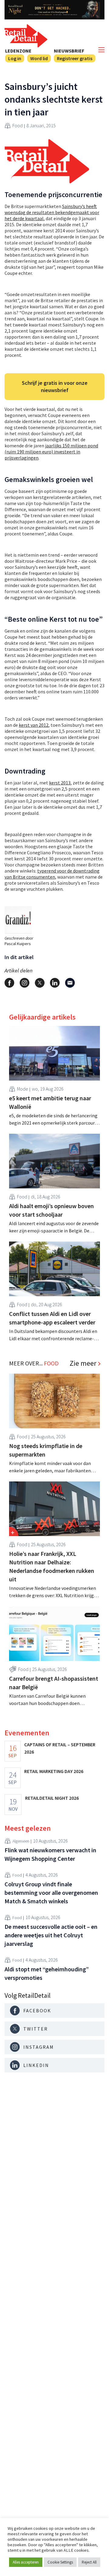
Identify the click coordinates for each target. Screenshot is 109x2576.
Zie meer (83, 1363)
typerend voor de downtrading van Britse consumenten (52, 874)
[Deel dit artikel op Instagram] (25, 983)
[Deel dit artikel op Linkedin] (55, 983)
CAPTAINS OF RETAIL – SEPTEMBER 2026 (60, 1748)
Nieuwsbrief (69, 51)
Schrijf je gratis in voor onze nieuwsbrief (55, 386)
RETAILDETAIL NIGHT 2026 (52, 1798)
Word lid (39, 58)
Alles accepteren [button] (26, 2562)
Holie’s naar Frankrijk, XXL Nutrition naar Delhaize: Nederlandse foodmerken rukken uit (52, 1566)
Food (18, 125)
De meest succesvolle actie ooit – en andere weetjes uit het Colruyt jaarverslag (51, 1935)
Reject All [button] (89, 2562)
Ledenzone (18, 51)
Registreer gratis (75, 58)
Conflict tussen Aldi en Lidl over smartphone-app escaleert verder (52, 1318)
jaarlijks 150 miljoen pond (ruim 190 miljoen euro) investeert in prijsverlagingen (51, 452)
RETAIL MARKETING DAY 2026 (54, 1771)
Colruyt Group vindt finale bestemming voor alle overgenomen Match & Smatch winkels (51, 1893)
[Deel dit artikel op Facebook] (9, 983)
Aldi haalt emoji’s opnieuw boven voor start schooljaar (51, 1210)
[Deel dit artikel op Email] (70, 983)
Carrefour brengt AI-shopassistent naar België (54, 1683)
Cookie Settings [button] (60, 2562)
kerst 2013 (60, 783)
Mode (23, 1089)
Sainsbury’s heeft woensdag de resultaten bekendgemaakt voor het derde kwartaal (52, 212)
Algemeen (21, 1841)
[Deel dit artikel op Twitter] (40, 983)
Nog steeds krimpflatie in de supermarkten (46, 1450)
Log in (15, 58)
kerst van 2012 (34, 725)
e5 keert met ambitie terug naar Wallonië (50, 1102)
